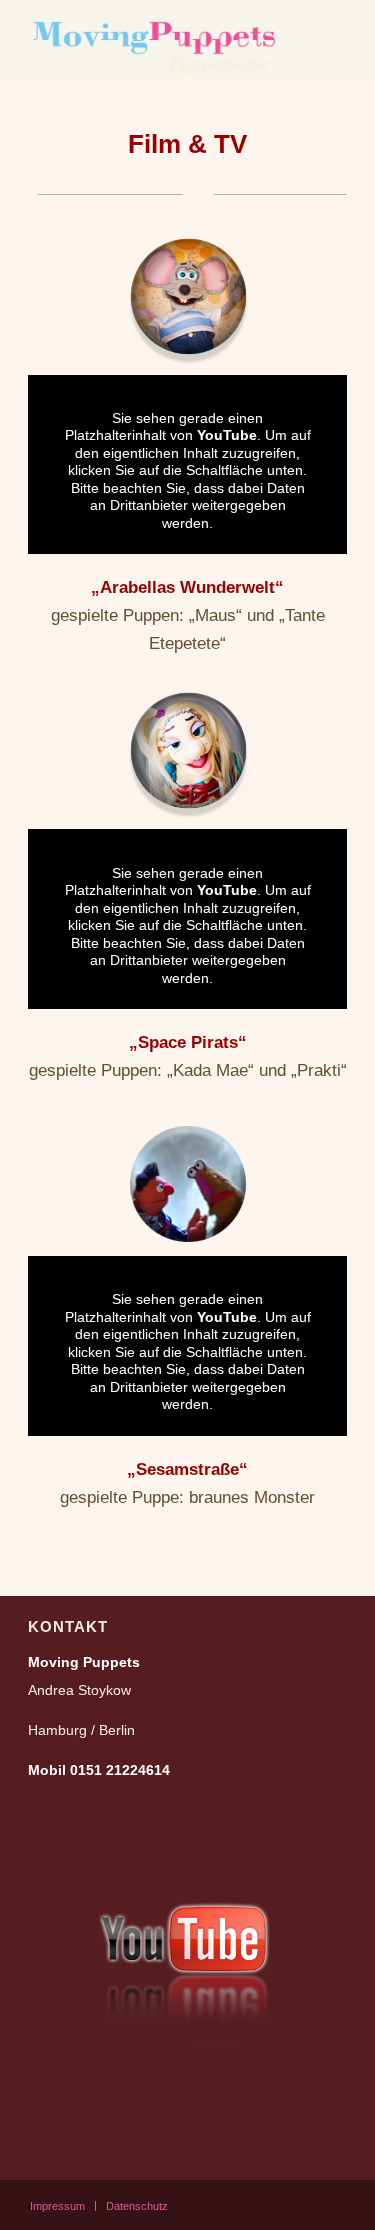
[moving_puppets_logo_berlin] (155, 40)
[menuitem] (57, 2206)
